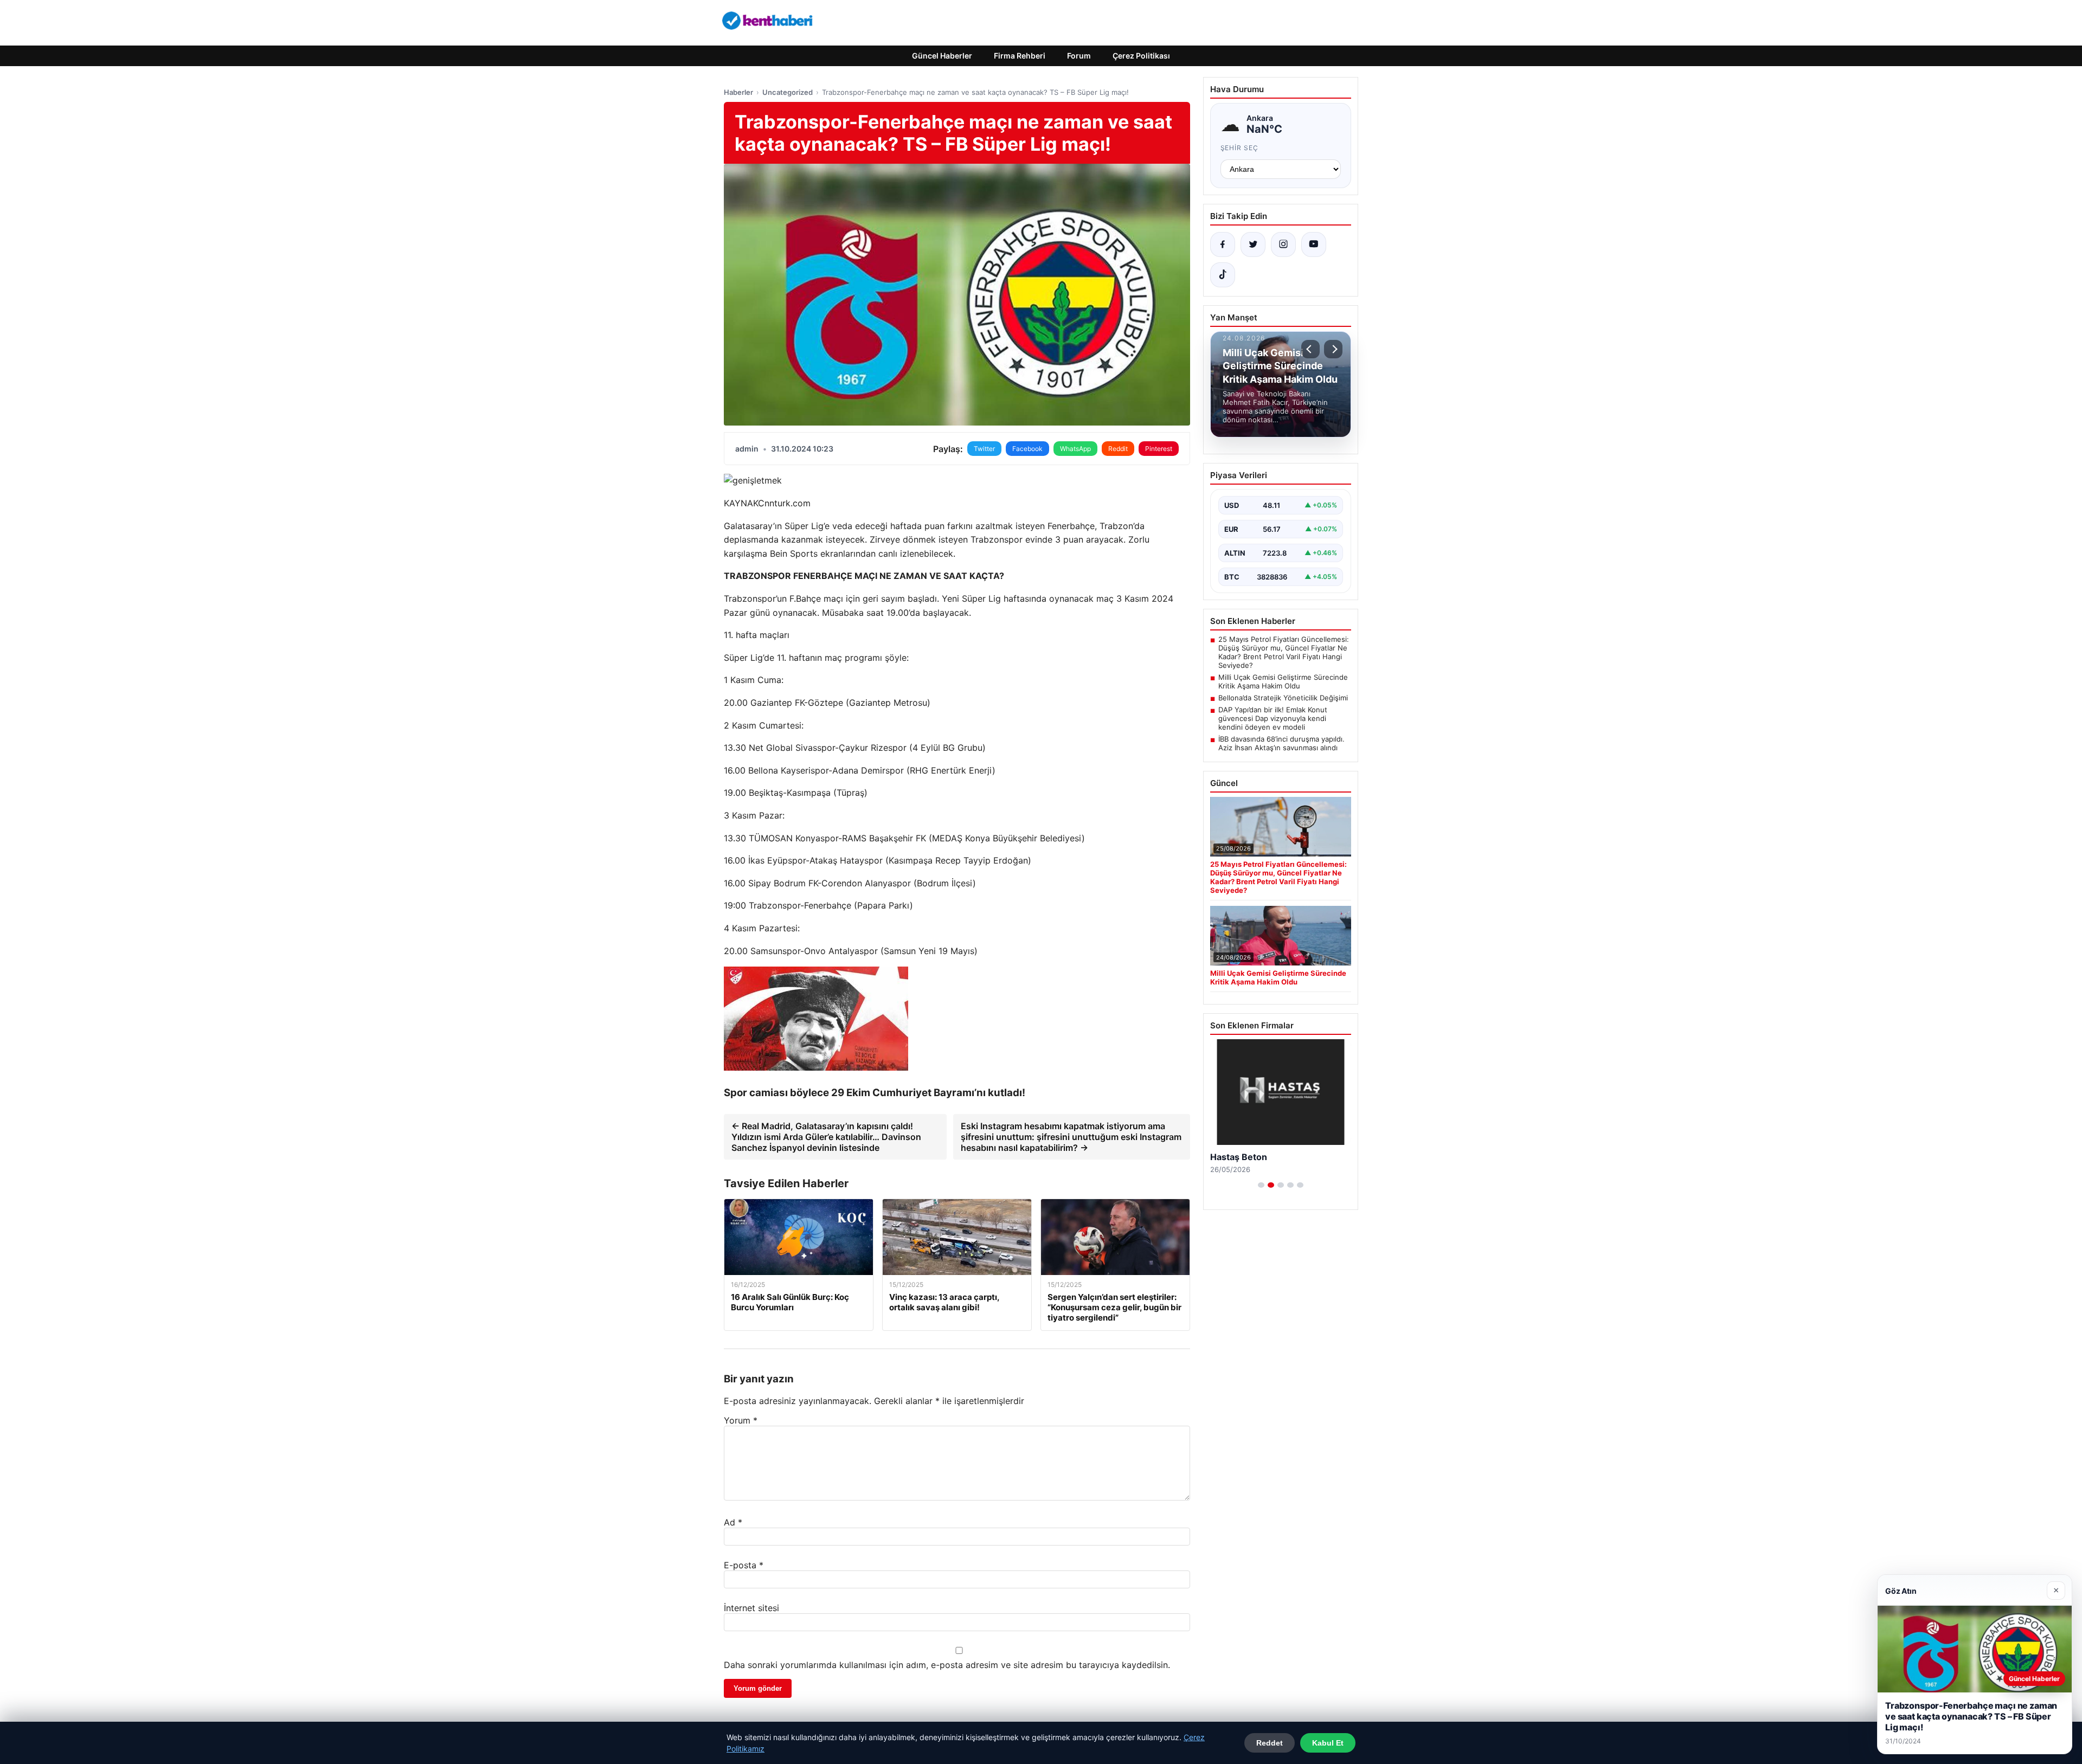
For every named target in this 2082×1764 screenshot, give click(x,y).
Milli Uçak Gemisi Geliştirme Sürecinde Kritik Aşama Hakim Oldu (1283, 681)
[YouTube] (1314, 244)
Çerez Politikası (1141, 56)
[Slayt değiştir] (1261, 1185)
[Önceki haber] (1310, 349)
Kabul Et (1328, 1743)
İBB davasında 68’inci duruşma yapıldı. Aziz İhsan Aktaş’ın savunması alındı (1281, 743)
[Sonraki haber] (1333, 349)
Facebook (1027, 449)
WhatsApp (1075, 449)
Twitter (984, 449)
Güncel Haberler (942, 56)
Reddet (1270, 1743)
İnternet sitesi (751, 1608)
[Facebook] (1223, 244)
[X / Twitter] (1253, 244)
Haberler (738, 92)
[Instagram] (1283, 244)
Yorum (741, 1420)
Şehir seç (1240, 148)
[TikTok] (1223, 275)
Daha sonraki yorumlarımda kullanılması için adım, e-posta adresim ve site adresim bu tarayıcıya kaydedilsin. (947, 1665)
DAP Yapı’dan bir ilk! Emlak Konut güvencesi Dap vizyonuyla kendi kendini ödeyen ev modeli (1273, 718)
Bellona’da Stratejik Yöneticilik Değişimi (1283, 698)
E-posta (744, 1565)
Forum (1079, 56)
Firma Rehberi (1020, 56)
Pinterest (1159, 449)
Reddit (1118, 449)
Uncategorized (788, 92)
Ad (733, 1522)
